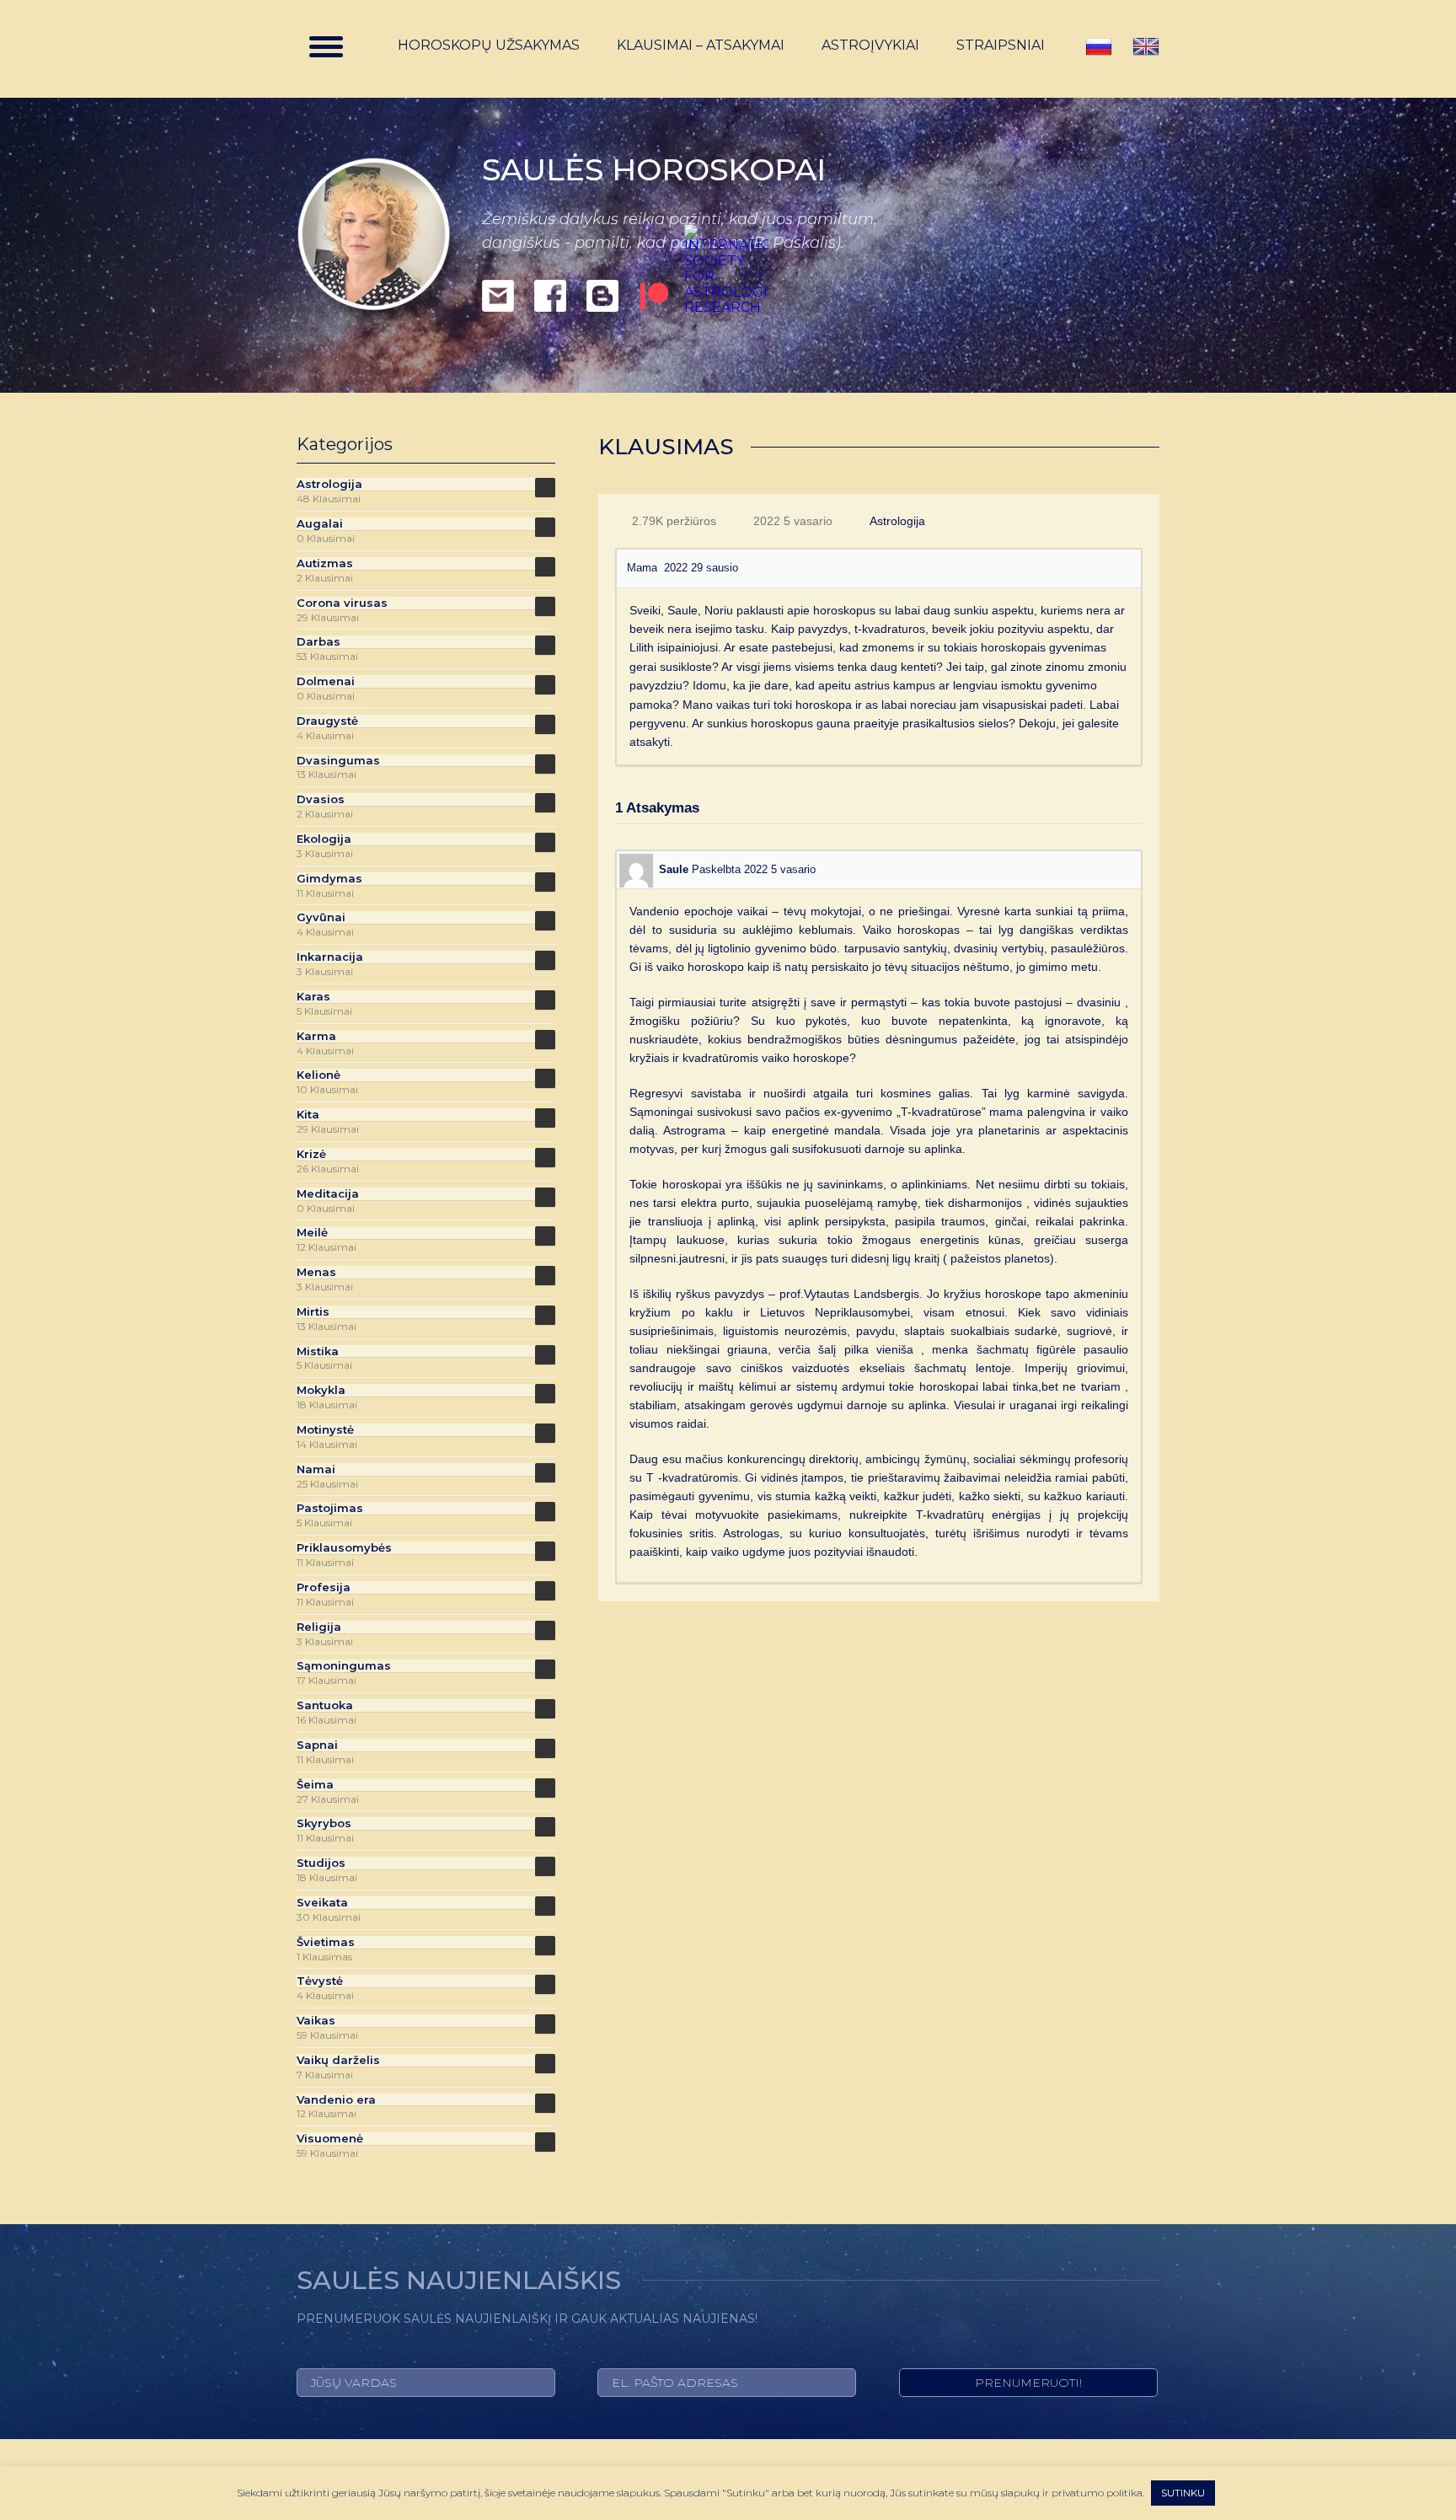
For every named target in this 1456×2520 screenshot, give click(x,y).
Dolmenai (326, 681)
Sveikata (322, 1903)
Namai (316, 1469)
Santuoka (325, 1705)
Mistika (318, 1351)
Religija (319, 1627)
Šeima (315, 1785)
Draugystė (327, 721)
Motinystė (325, 1430)
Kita (308, 1115)
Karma (316, 1036)
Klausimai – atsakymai (701, 46)
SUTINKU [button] (1183, 2493)
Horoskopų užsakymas (489, 46)
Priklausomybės (344, 1548)
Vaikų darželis (338, 2060)
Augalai (320, 524)
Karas (313, 997)
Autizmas (325, 563)
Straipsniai (1001, 46)
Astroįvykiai (870, 46)
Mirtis (313, 1312)
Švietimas (326, 1942)
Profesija (324, 1587)
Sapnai (317, 1745)
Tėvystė (320, 1981)
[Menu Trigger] (326, 46)
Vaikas (316, 2021)
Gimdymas (329, 879)
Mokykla (321, 1390)
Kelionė (318, 1075)
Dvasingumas (338, 761)
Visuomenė (330, 2139)
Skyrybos (324, 1823)
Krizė (311, 1154)
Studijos (321, 1863)
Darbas (318, 642)
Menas (316, 1272)
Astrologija (897, 521)
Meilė (312, 1233)
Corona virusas (342, 603)
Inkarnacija (330, 957)
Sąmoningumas (344, 1666)
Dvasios (321, 799)
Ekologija (324, 839)
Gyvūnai (321, 917)
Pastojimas (330, 1508)
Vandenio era (336, 2100)
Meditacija (328, 1194)
